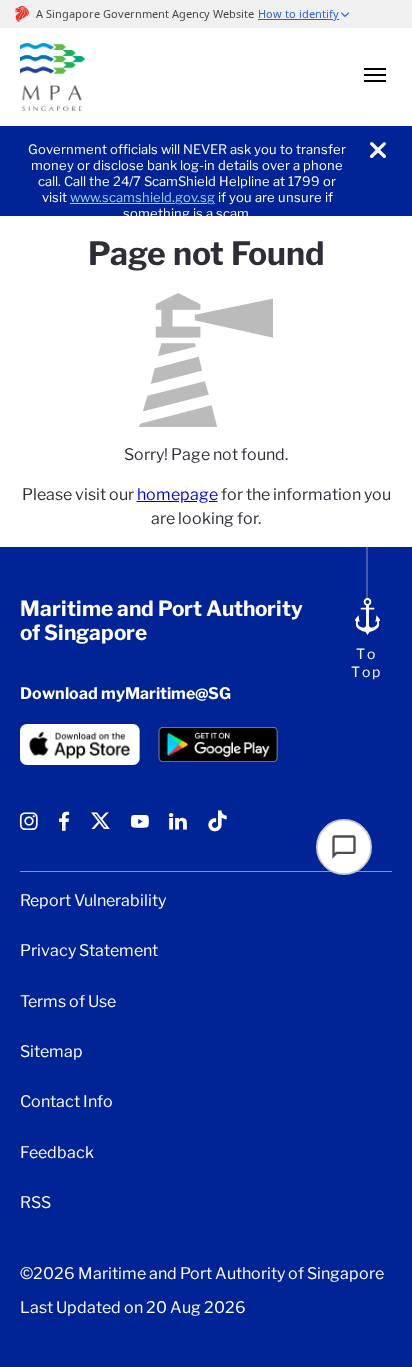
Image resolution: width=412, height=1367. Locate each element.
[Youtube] (140, 828)
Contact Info (66, 1102)
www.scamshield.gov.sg (142, 197)
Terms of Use (68, 1002)
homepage (177, 494)
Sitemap (51, 1052)
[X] (100, 828)
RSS (35, 1203)
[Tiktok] (217, 828)
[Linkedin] (178, 828)
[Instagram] (29, 828)
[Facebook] (64, 828)
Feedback (57, 1153)
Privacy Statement (89, 951)
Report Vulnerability (93, 901)
